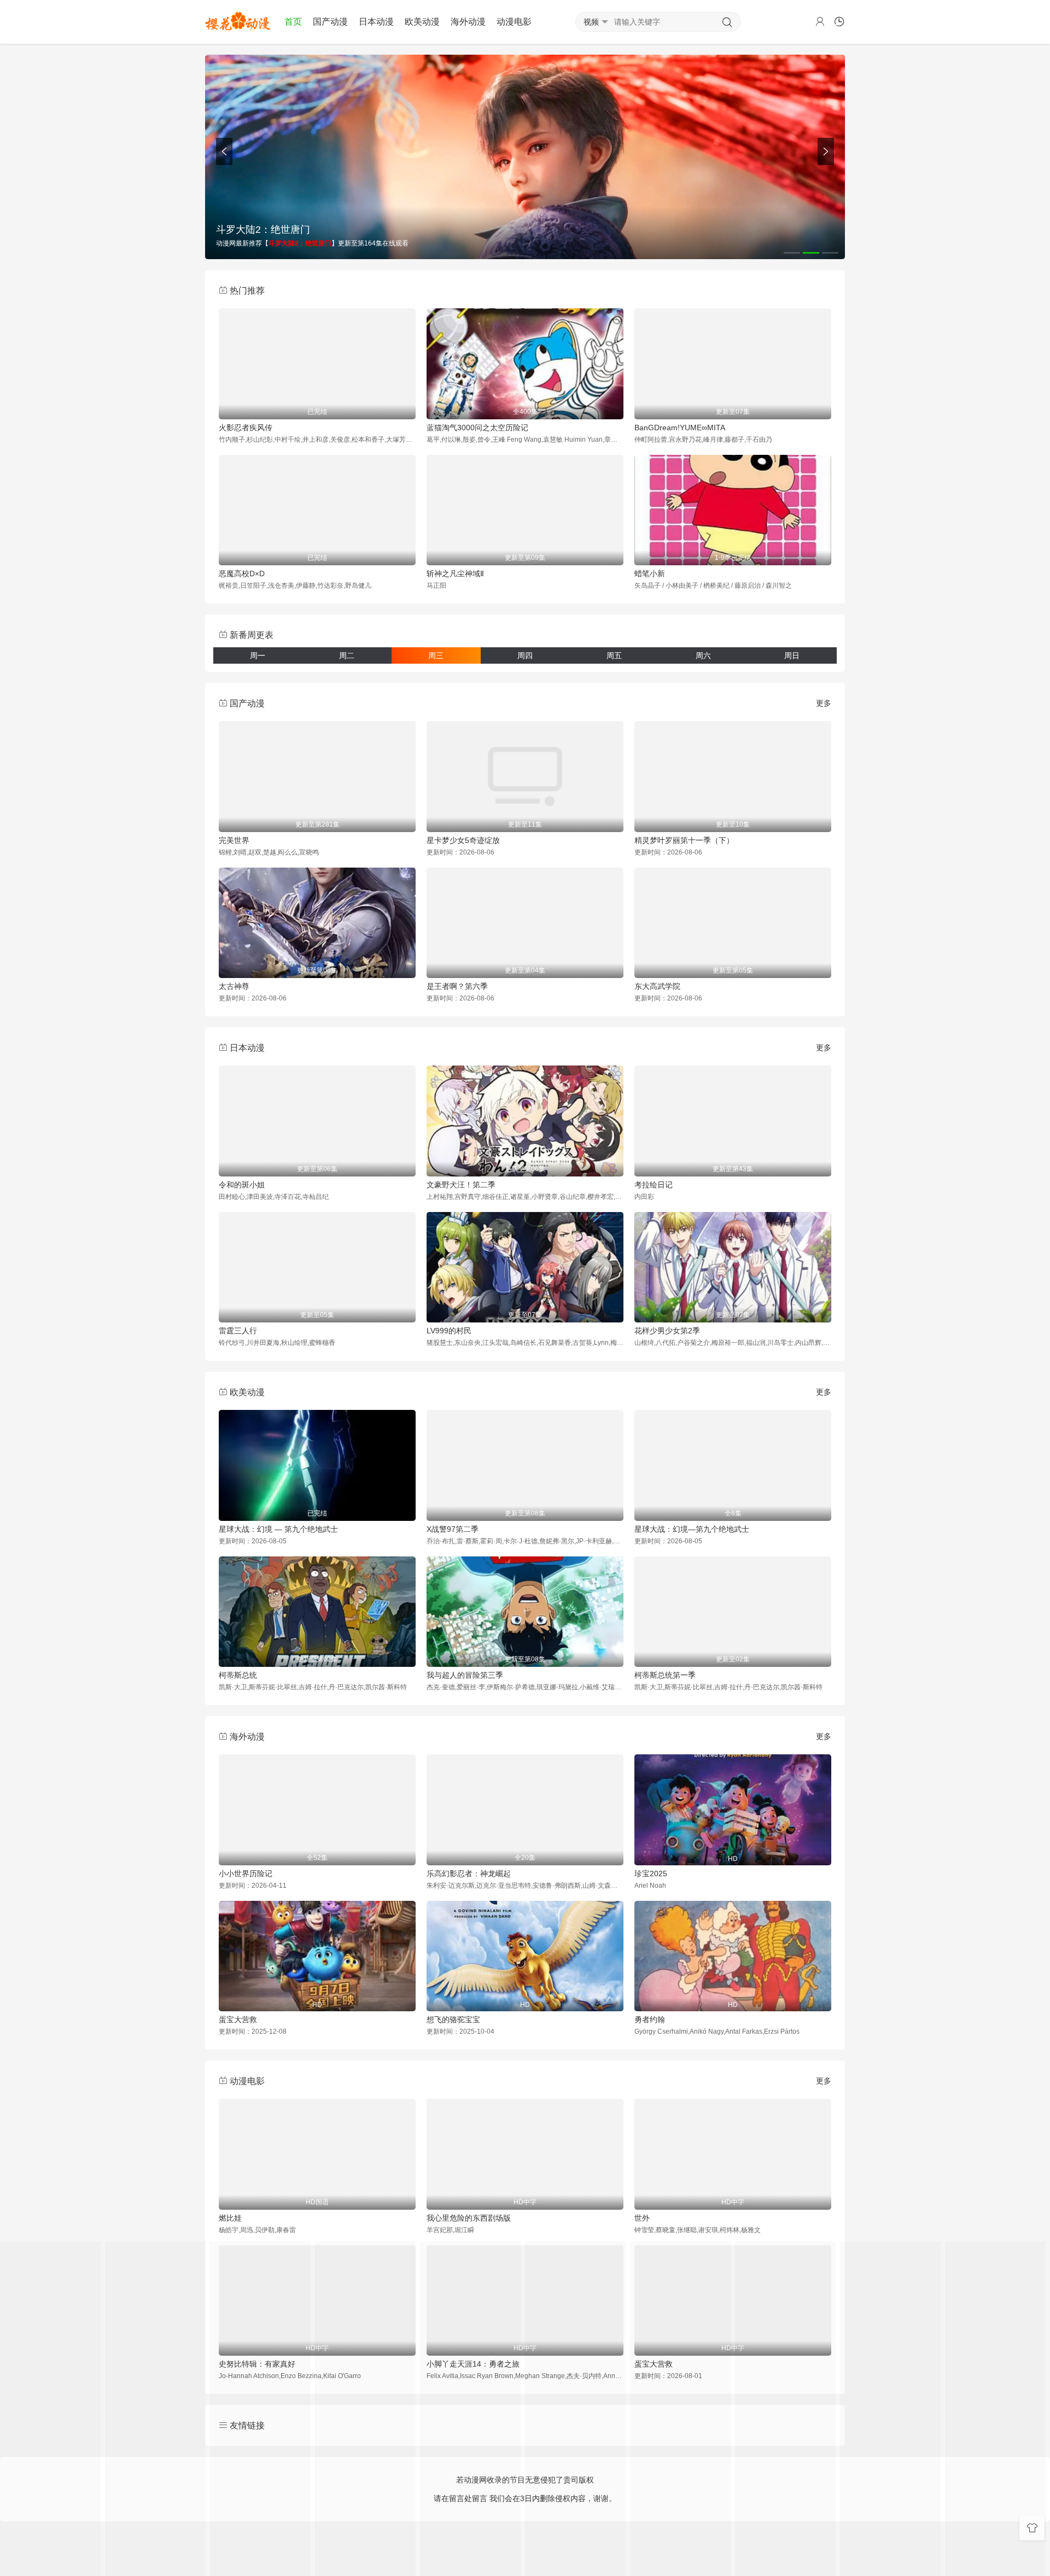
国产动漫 (330, 22)
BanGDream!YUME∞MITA (680, 428)
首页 (293, 22)
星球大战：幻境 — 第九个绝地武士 (278, 1529)
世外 (642, 2218)
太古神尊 (234, 986)
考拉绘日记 (654, 1185)
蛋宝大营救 (238, 2019)
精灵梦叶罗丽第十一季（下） (684, 840)
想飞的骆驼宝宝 (453, 2019)
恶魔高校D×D (242, 573)
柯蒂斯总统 (238, 1675)
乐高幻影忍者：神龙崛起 (469, 1874)
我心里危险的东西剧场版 (469, 2218)
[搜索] (727, 22)
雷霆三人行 (238, 1331)
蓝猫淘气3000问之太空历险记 (477, 428)
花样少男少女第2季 (667, 1331)
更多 (824, 703)
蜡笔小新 (650, 573)
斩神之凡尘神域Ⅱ (455, 573)
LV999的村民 (449, 1331)
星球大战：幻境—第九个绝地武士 (692, 1529)
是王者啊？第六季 (457, 986)
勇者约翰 (650, 2019)
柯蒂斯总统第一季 (665, 1675)
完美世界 (234, 840)
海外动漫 (468, 22)
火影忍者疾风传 (246, 428)
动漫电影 (514, 22)
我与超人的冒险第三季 (465, 1675)
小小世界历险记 (246, 1874)
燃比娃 (230, 2218)
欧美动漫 (422, 22)
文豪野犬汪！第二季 (461, 1185)
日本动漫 (376, 22)
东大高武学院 (657, 986)
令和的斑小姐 (242, 1185)
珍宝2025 (651, 1874)
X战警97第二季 (453, 1529)
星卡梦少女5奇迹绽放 (463, 840)
